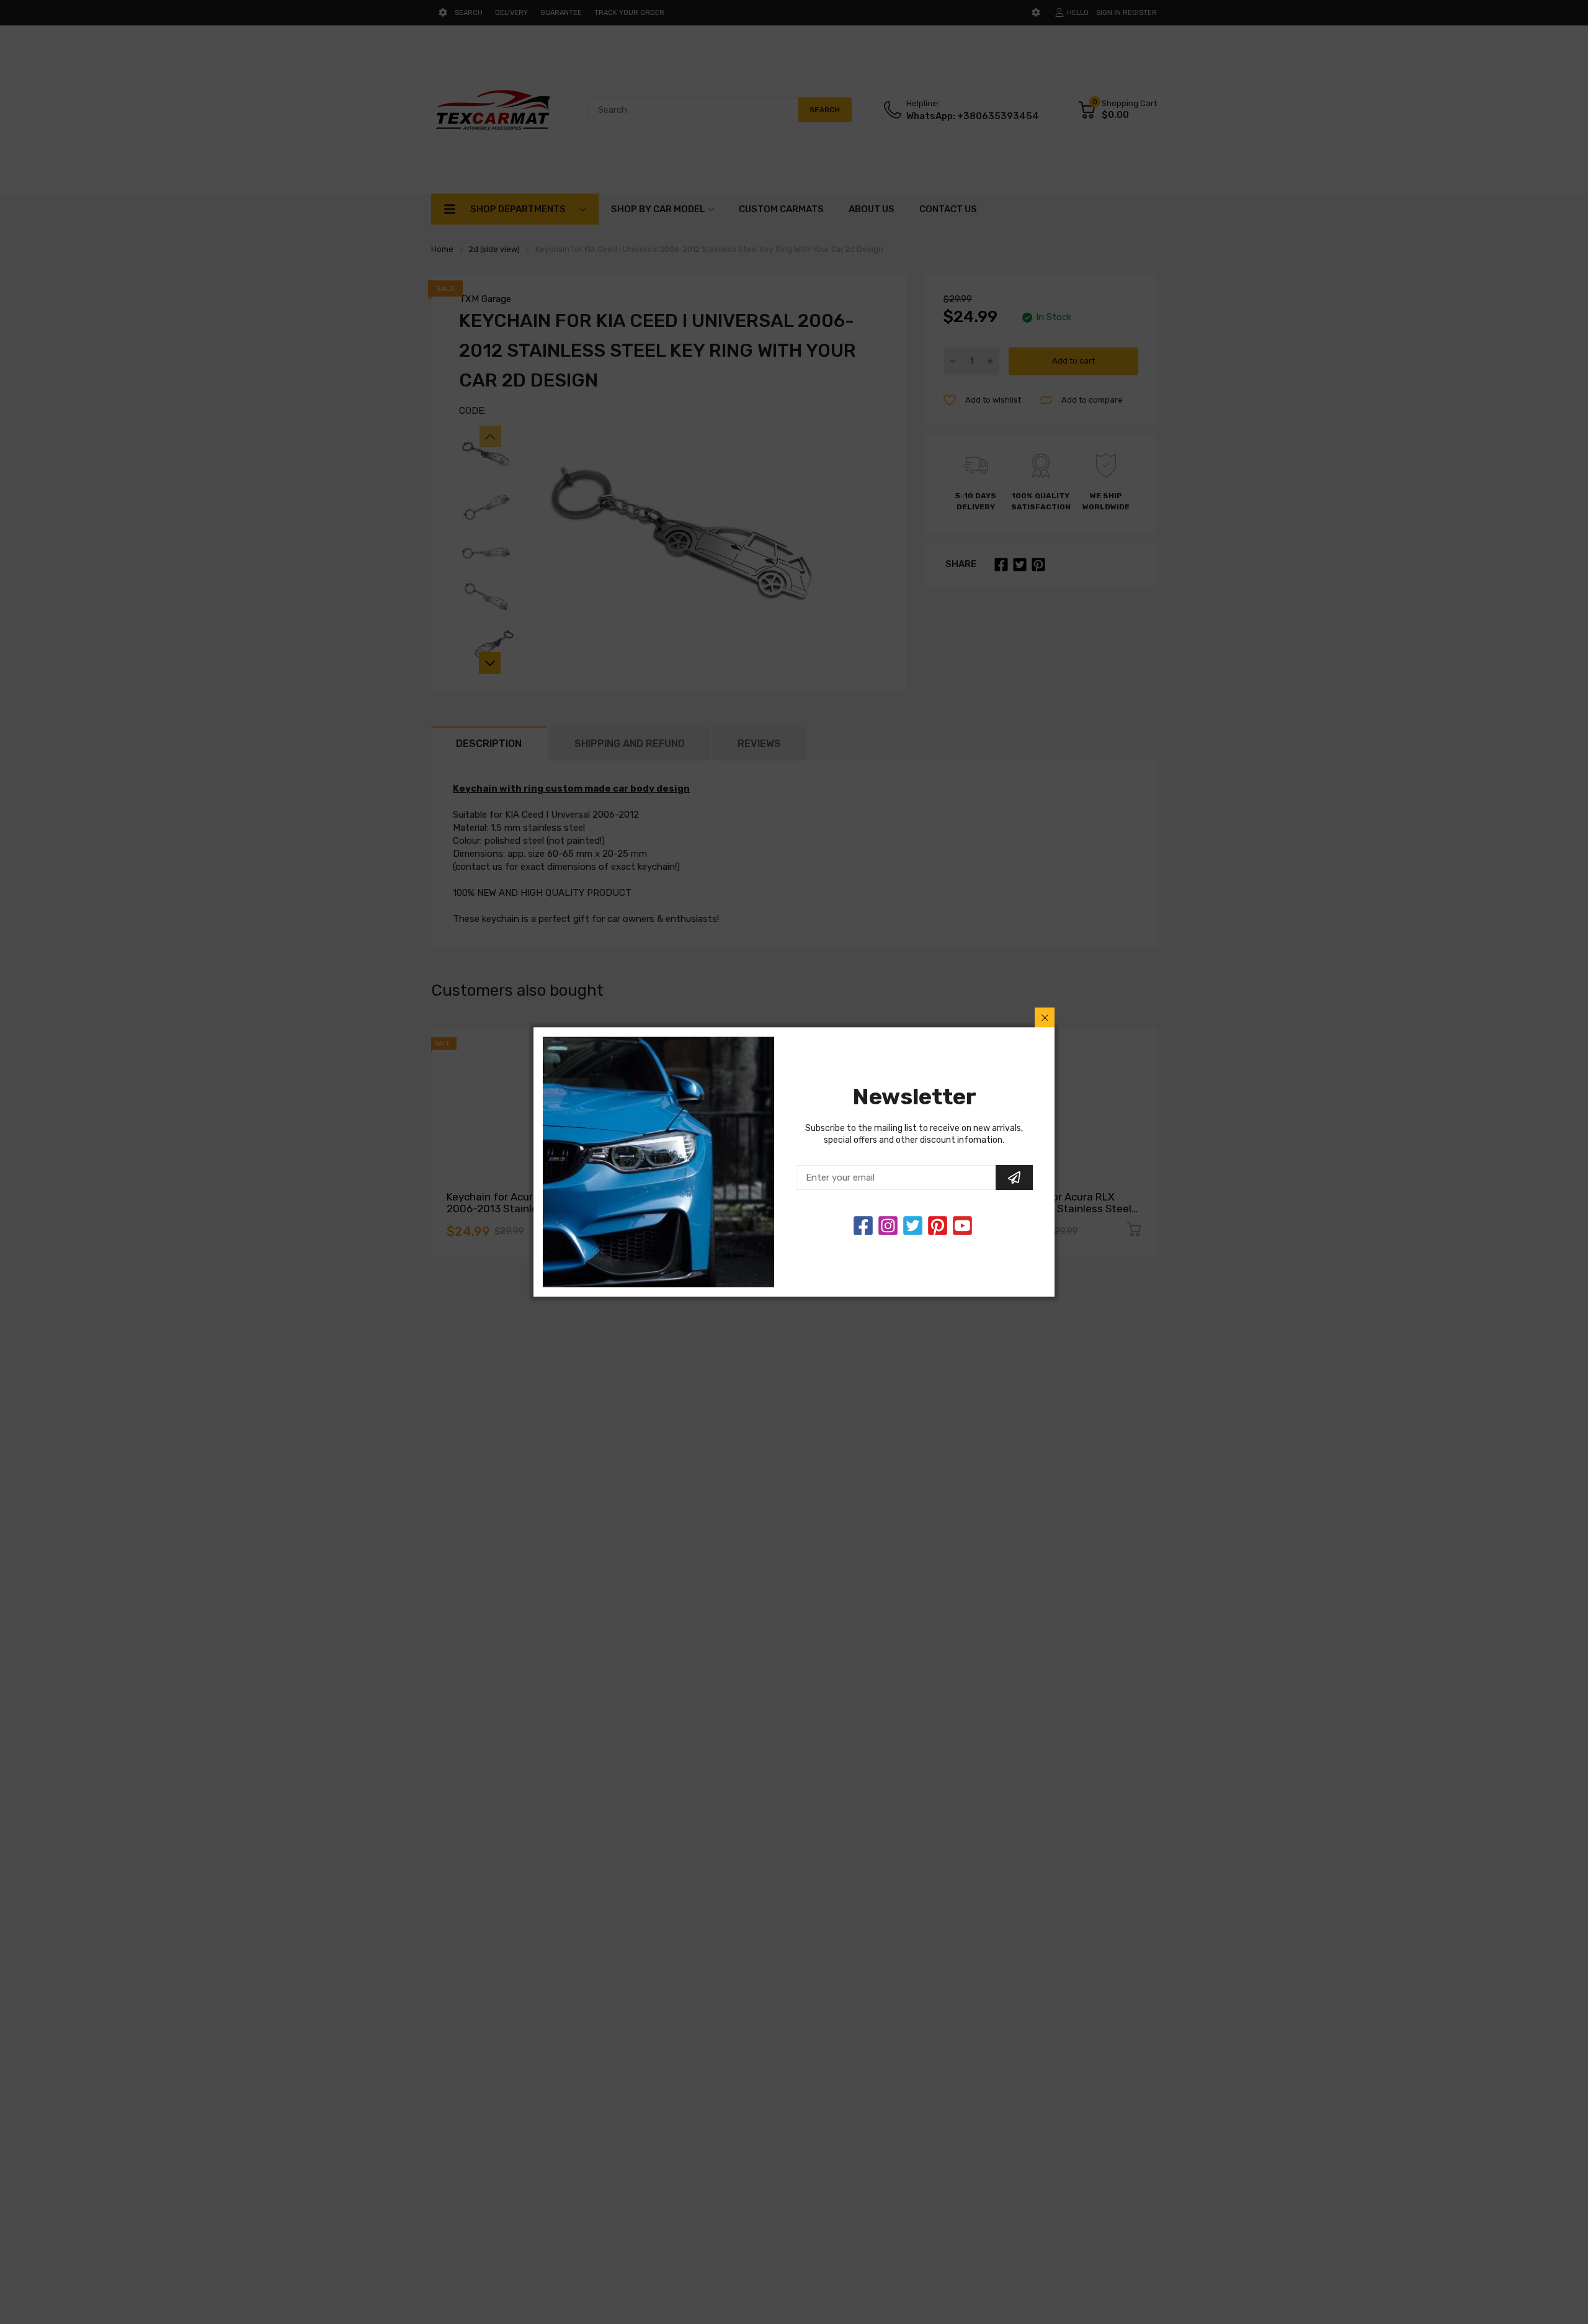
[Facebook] (863, 1226)
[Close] (1045, 1017)
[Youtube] (962, 1226)
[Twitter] (888, 1226)
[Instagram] (913, 1226)
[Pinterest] (938, 1226)
